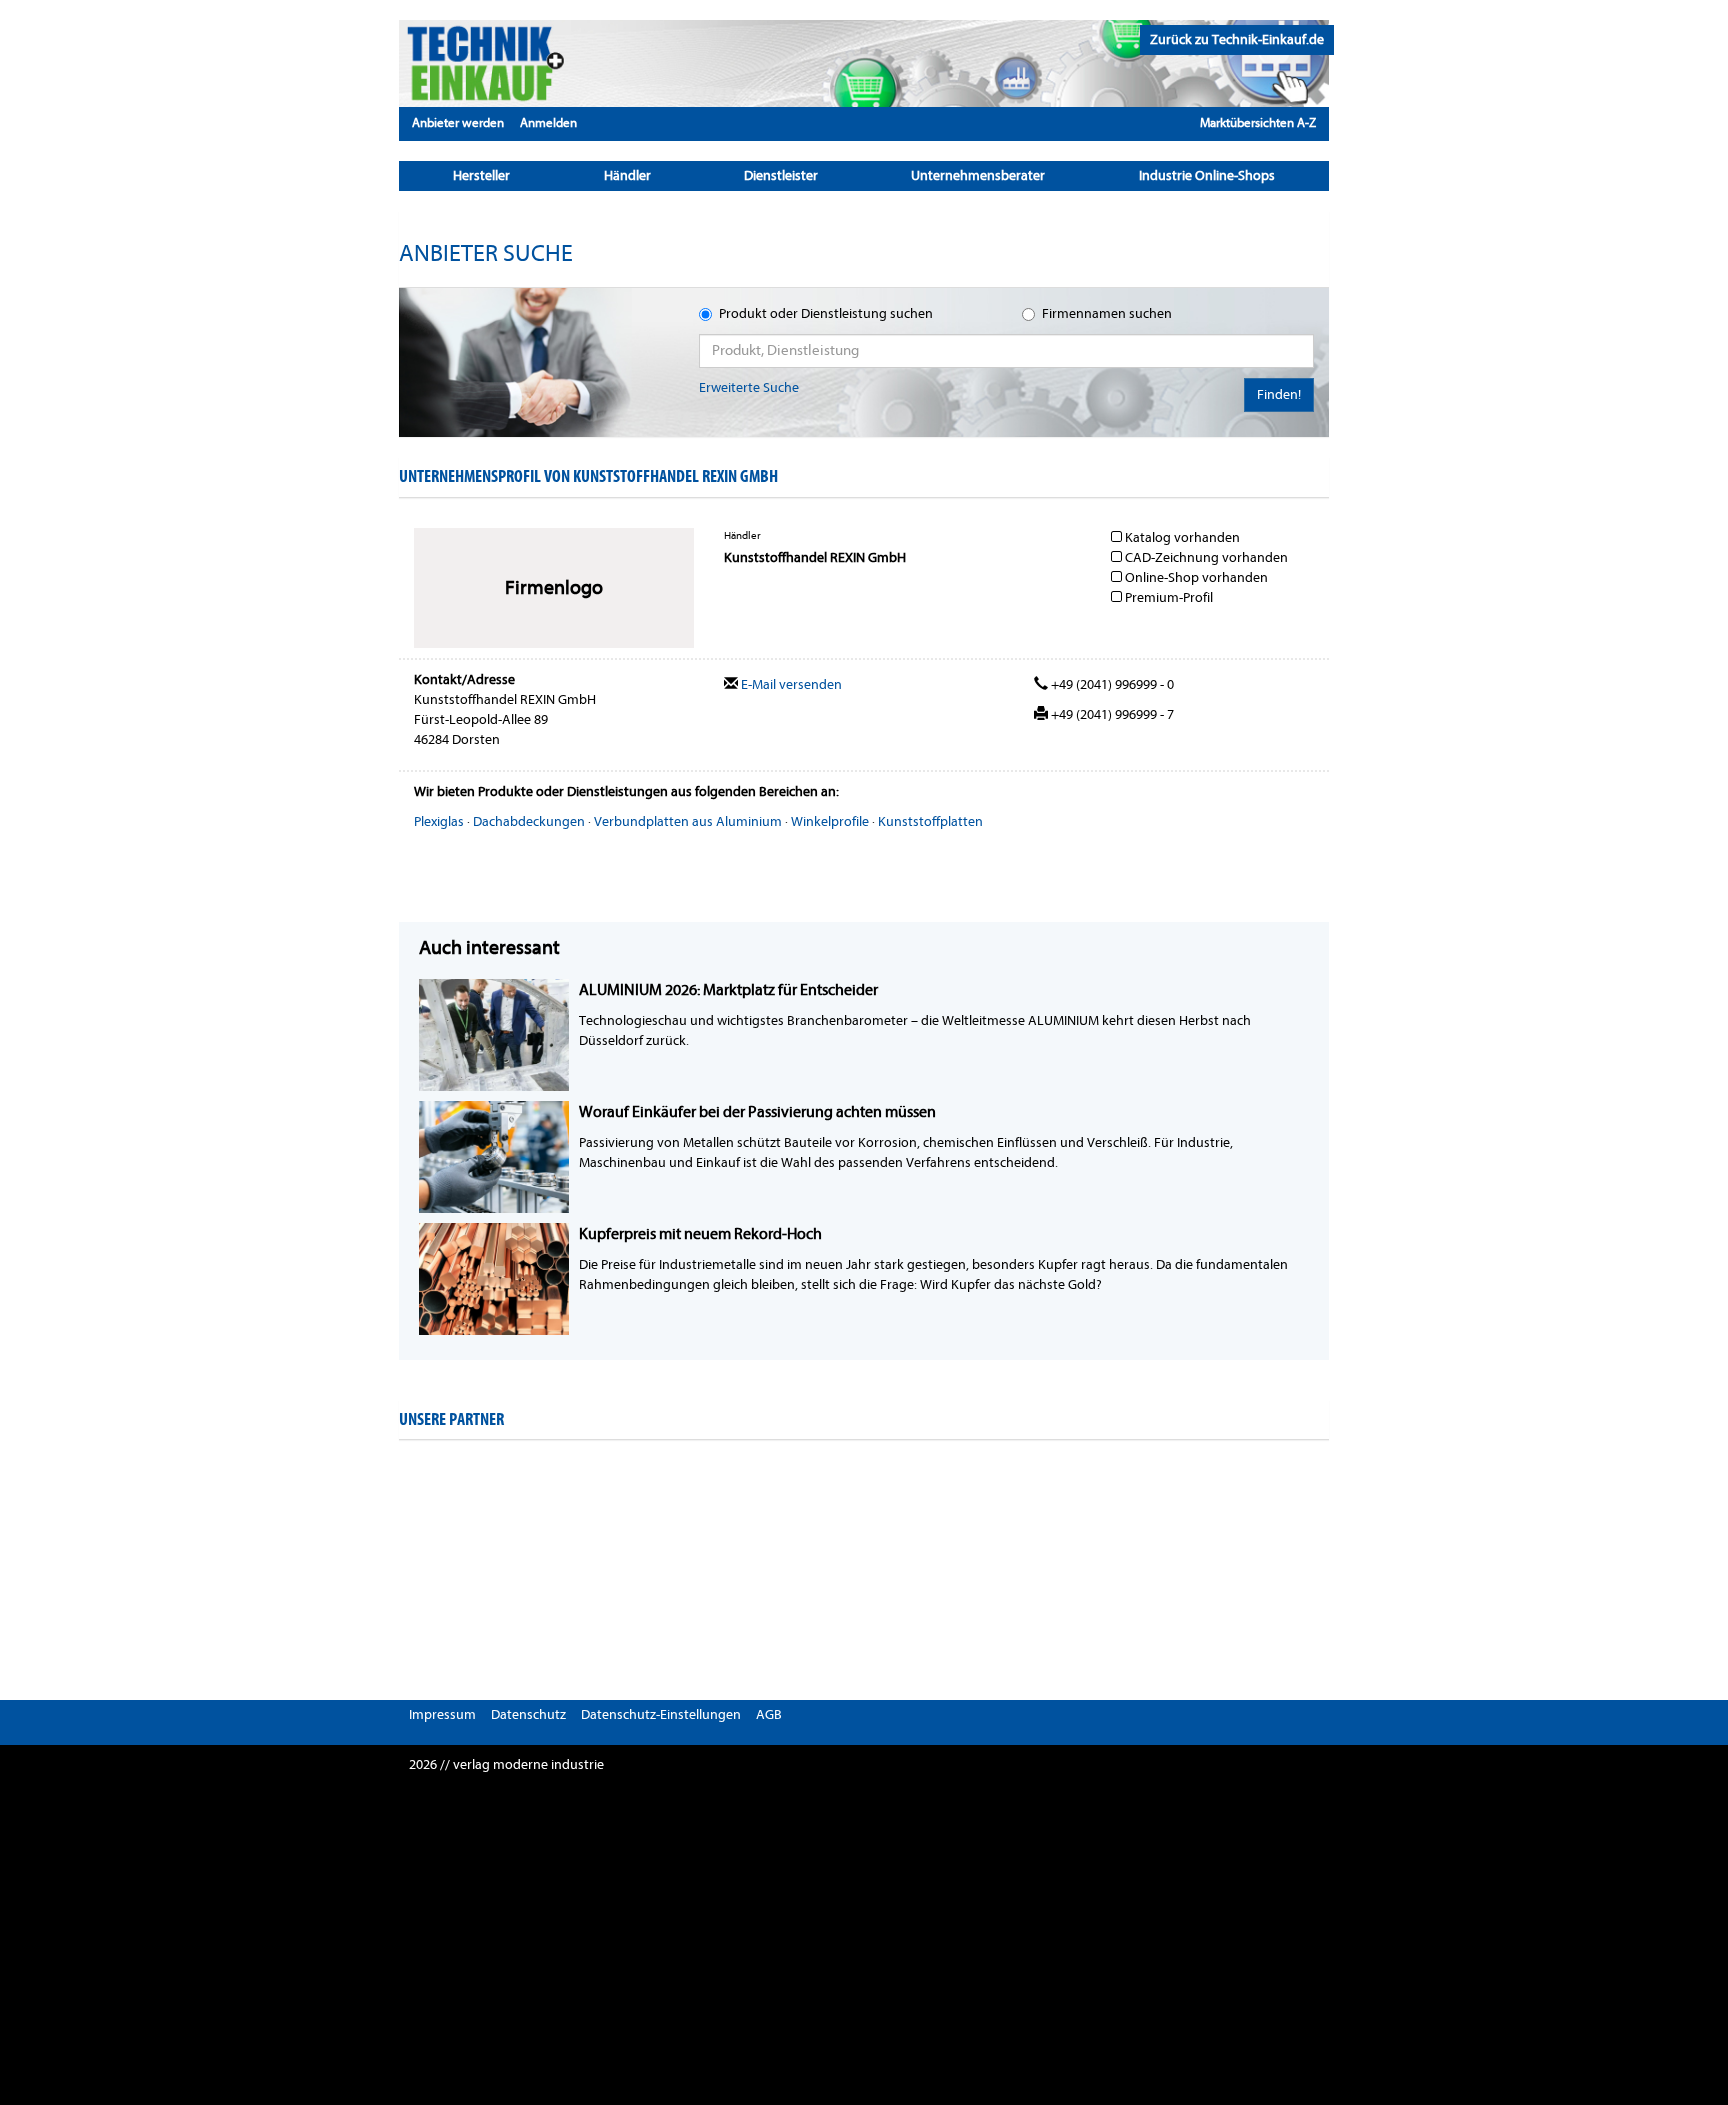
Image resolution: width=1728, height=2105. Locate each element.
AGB (769, 1714)
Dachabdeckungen (529, 821)
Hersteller (481, 175)
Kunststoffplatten (930, 821)
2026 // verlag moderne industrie (506, 1764)
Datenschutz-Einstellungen (661, 1714)
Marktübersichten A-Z (1258, 122)
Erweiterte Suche (749, 387)
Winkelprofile (830, 821)
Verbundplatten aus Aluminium (688, 821)
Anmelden (548, 122)
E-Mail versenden (790, 684)
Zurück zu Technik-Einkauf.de (1237, 39)
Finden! (1279, 394)
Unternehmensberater (978, 175)
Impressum (442, 1714)
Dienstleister (781, 175)
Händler (627, 175)
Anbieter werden (458, 122)
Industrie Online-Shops (1207, 175)
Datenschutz (528, 1714)
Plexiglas (439, 821)
